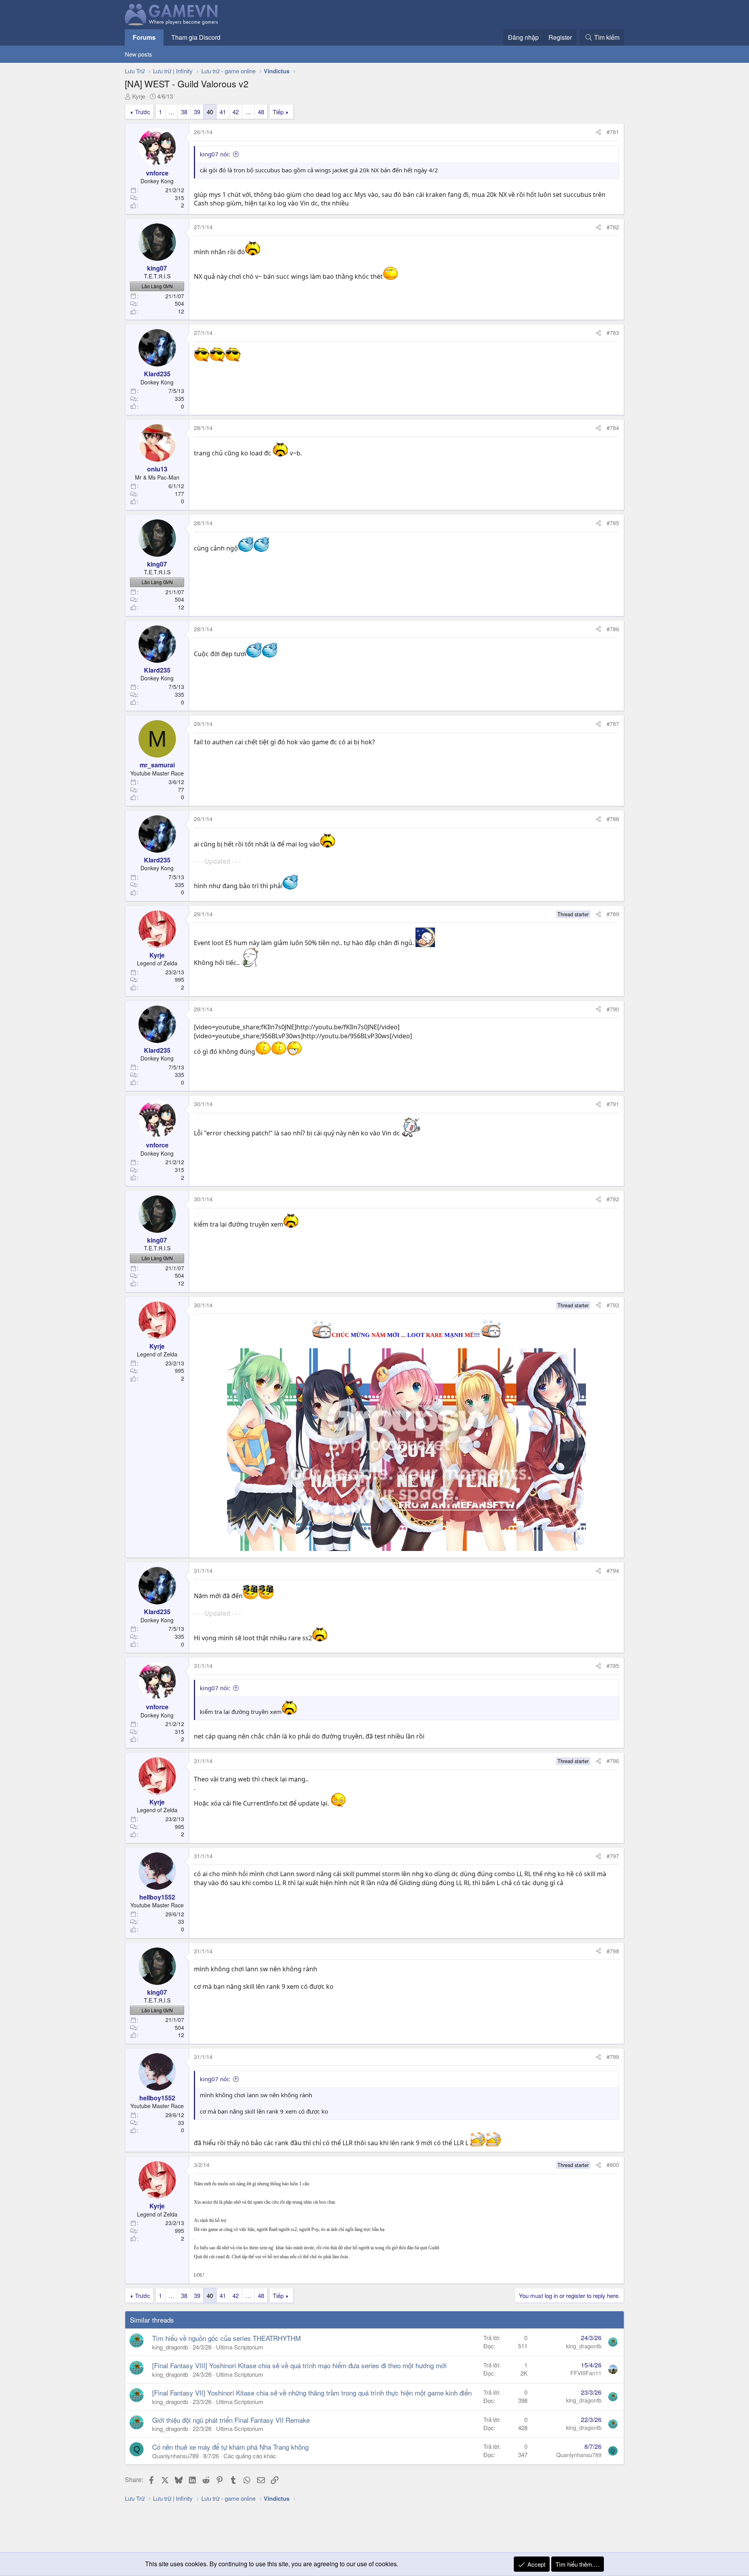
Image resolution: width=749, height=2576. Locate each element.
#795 (613, 1666)
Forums (144, 37)
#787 (613, 724)
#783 (613, 333)
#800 (613, 2165)
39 (197, 112)
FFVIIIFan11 (586, 2373)
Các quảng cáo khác (250, 2456)
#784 (613, 428)
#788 (613, 819)
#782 (613, 227)
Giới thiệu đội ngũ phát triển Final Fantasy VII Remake (231, 2420)
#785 (613, 523)
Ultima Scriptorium (240, 2347)
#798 (613, 1951)
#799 (613, 2057)
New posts (138, 54)
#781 (613, 132)
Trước (143, 112)
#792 (613, 1199)
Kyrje (139, 96)
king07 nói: (215, 154)
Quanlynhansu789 (175, 2456)
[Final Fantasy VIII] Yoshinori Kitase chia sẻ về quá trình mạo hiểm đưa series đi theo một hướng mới (299, 2365)
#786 (613, 629)
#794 (613, 1570)
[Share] (598, 132)
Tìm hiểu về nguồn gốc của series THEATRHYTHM (226, 2338)
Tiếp (278, 112)
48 (261, 112)
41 (223, 112)
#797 (613, 1856)
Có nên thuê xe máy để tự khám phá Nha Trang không (230, 2447)
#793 (613, 1305)
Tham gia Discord (196, 37)
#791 (613, 1104)
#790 (613, 1009)
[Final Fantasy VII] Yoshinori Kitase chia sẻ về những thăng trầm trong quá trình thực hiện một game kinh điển (312, 2393)
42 (236, 112)
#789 (613, 914)
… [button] (171, 112)
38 (184, 112)
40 (210, 112)
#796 (613, 1761)
